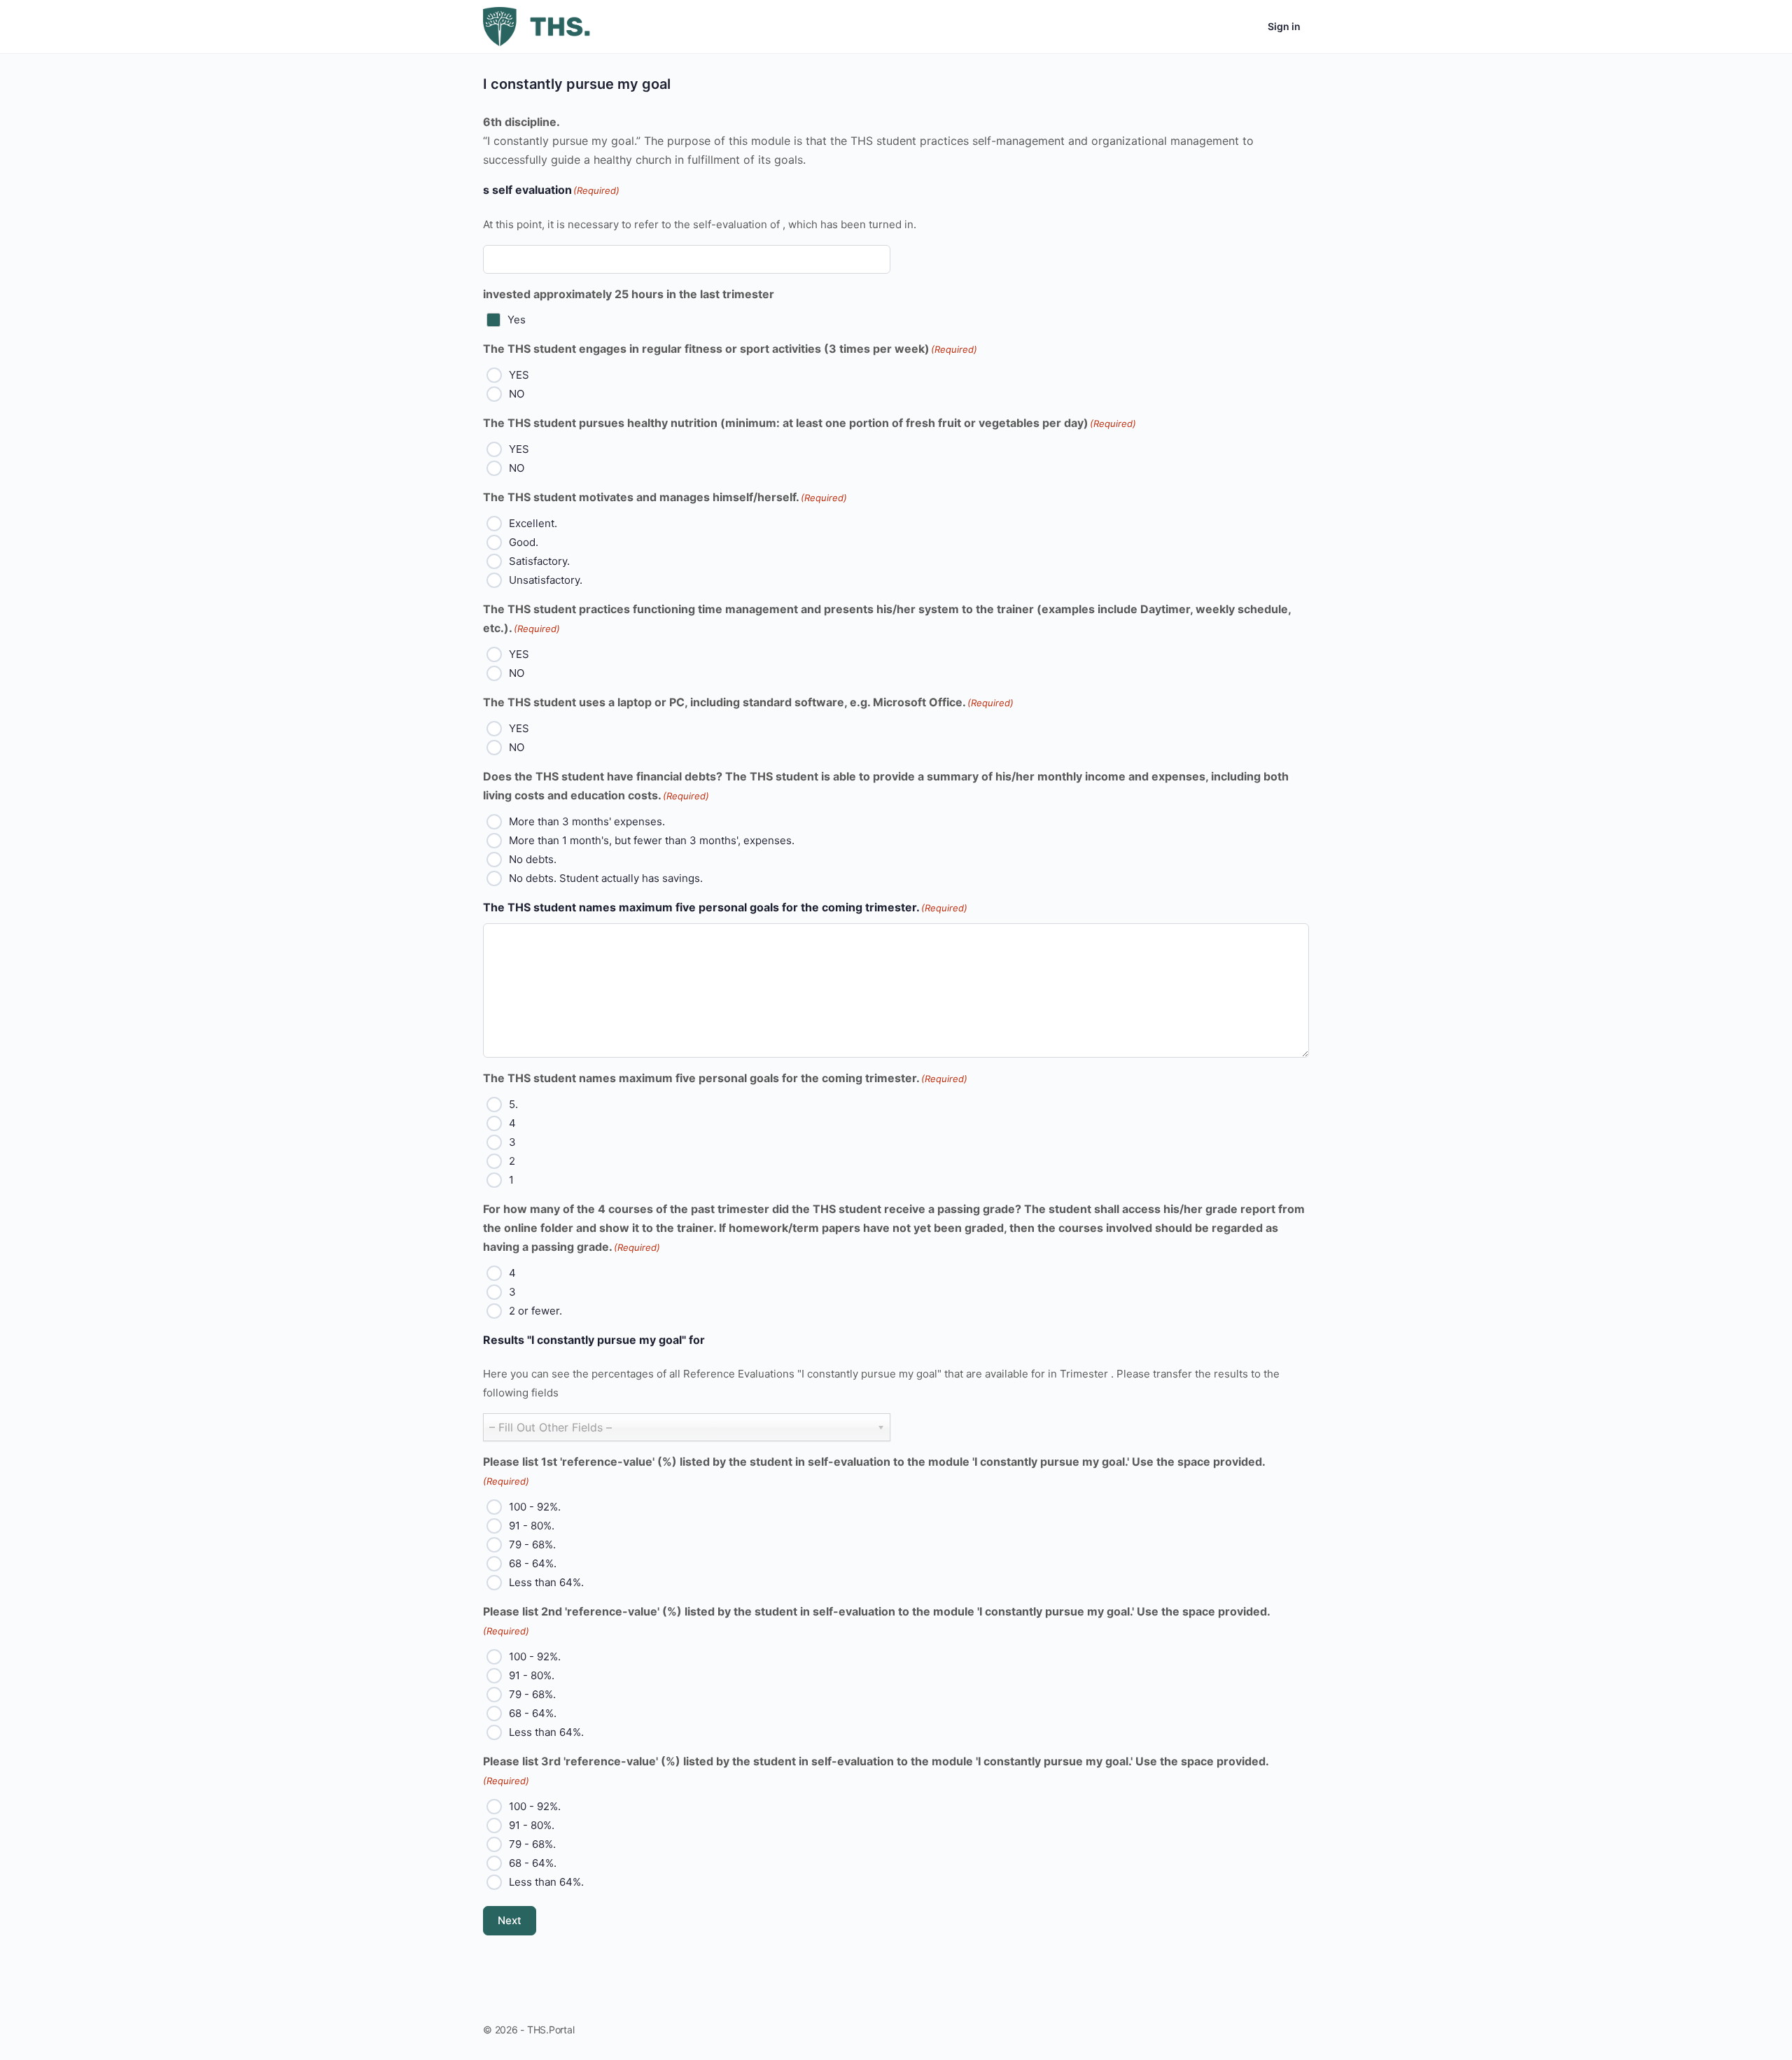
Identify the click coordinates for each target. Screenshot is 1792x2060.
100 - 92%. (535, 1507)
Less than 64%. (546, 1582)
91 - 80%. (532, 1526)
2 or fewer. (535, 1311)
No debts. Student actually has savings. (606, 878)
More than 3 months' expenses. (587, 821)
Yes (517, 320)
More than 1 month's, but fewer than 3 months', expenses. (652, 840)
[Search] (1204, 27)
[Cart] (1245, 27)
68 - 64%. (533, 1563)
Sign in (1284, 26)
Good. (524, 542)
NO (517, 394)
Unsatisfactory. (546, 580)
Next (510, 1920)
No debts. (533, 859)
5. (513, 1104)
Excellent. (533, 523)
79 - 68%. (532, 1544)
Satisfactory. (539, 561)
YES (519, 375)
